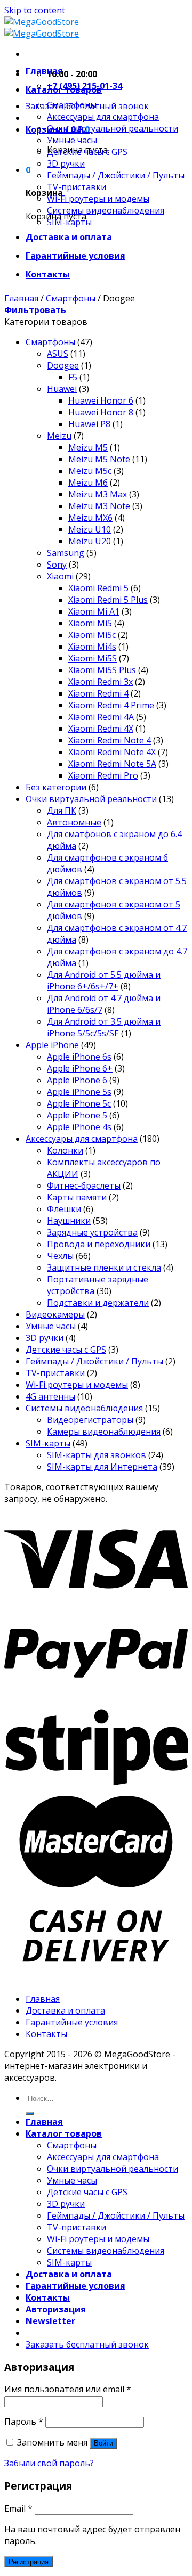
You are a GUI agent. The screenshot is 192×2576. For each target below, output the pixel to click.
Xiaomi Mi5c (92, 635)
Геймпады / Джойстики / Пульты (116, 175)
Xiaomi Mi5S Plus (102, 670)
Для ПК (62, 811)
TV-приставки (77, 187)
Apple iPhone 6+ (80, 1068)
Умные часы (72, 140)
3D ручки (66, 163)
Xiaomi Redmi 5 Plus (108, 600)
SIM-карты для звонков (97, 1455)
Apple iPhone (52, 1045)
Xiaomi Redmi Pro (103, 775)
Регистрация (29, 2562)
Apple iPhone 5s (79, 1092)
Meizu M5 (88, 447)
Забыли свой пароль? (49, 2463)
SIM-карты (69, 222)
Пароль (24, 2422)
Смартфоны (72, 105)
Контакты (48, 274)
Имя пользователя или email (68, 2389)
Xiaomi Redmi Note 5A (112, 764)
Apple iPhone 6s (79, 1057)
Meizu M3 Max (98, 494)
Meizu (59, 436)
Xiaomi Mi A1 (94, 611)
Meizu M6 (88, 483)
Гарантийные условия (75, 256)
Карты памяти (77, 1197)
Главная (44, 71)
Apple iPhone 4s (79, 1127)
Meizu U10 (90, 529)
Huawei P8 (89, 424)
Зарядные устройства (92, 1232)
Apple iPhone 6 (77, 1080)
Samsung (66, 553)
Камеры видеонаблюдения (104, 1432)
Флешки (64, 1209)
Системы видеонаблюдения (106, 210)
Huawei (62, 389)
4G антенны (50, 1396)
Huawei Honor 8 (101, 412)
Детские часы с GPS (87, 152)
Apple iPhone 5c (79, 1103)
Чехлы (60, 1256)
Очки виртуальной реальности (113, 128)
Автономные (74, 822)
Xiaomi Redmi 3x (101, 682)
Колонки (65, 1150)
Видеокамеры (55, 1314)
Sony (57, 565)
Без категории (56, 787)
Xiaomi (60, 576)
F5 (73, 377)
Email (18, 2508)
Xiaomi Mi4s (92, 647)
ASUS (58, 354)
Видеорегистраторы (90, 1420)
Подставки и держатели (98, 1303)
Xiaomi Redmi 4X (101, 729)
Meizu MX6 (90, 518)
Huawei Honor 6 (101, 400)
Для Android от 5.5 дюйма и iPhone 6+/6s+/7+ (104, 980)
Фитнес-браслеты (84, 1185)
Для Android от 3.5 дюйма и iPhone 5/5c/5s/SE (104, 1027)
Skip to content (35, 10)
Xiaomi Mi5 (90, 623)
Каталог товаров (64, 89)
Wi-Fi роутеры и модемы (98, 199)
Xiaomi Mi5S (93, 658)
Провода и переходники (99, 1244)
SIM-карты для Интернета (102, 1467)
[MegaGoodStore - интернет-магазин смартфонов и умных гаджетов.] (42, 28)
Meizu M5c (90, 471)
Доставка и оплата (69, 237)
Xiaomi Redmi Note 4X (112, 752)
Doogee (63, 365)
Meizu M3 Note (99, 506)
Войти (103, 2443)
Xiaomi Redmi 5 (98, 588)
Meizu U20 (90, 541)
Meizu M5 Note (99, 459)
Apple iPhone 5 (77, 1115)
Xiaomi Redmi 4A (101, 717)
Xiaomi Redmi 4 (98, 693)
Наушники (69, 1221)
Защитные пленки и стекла (104, 1267)
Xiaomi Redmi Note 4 (110, 740)
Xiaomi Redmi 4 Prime (111, 705)
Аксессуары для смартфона (103, 117)
